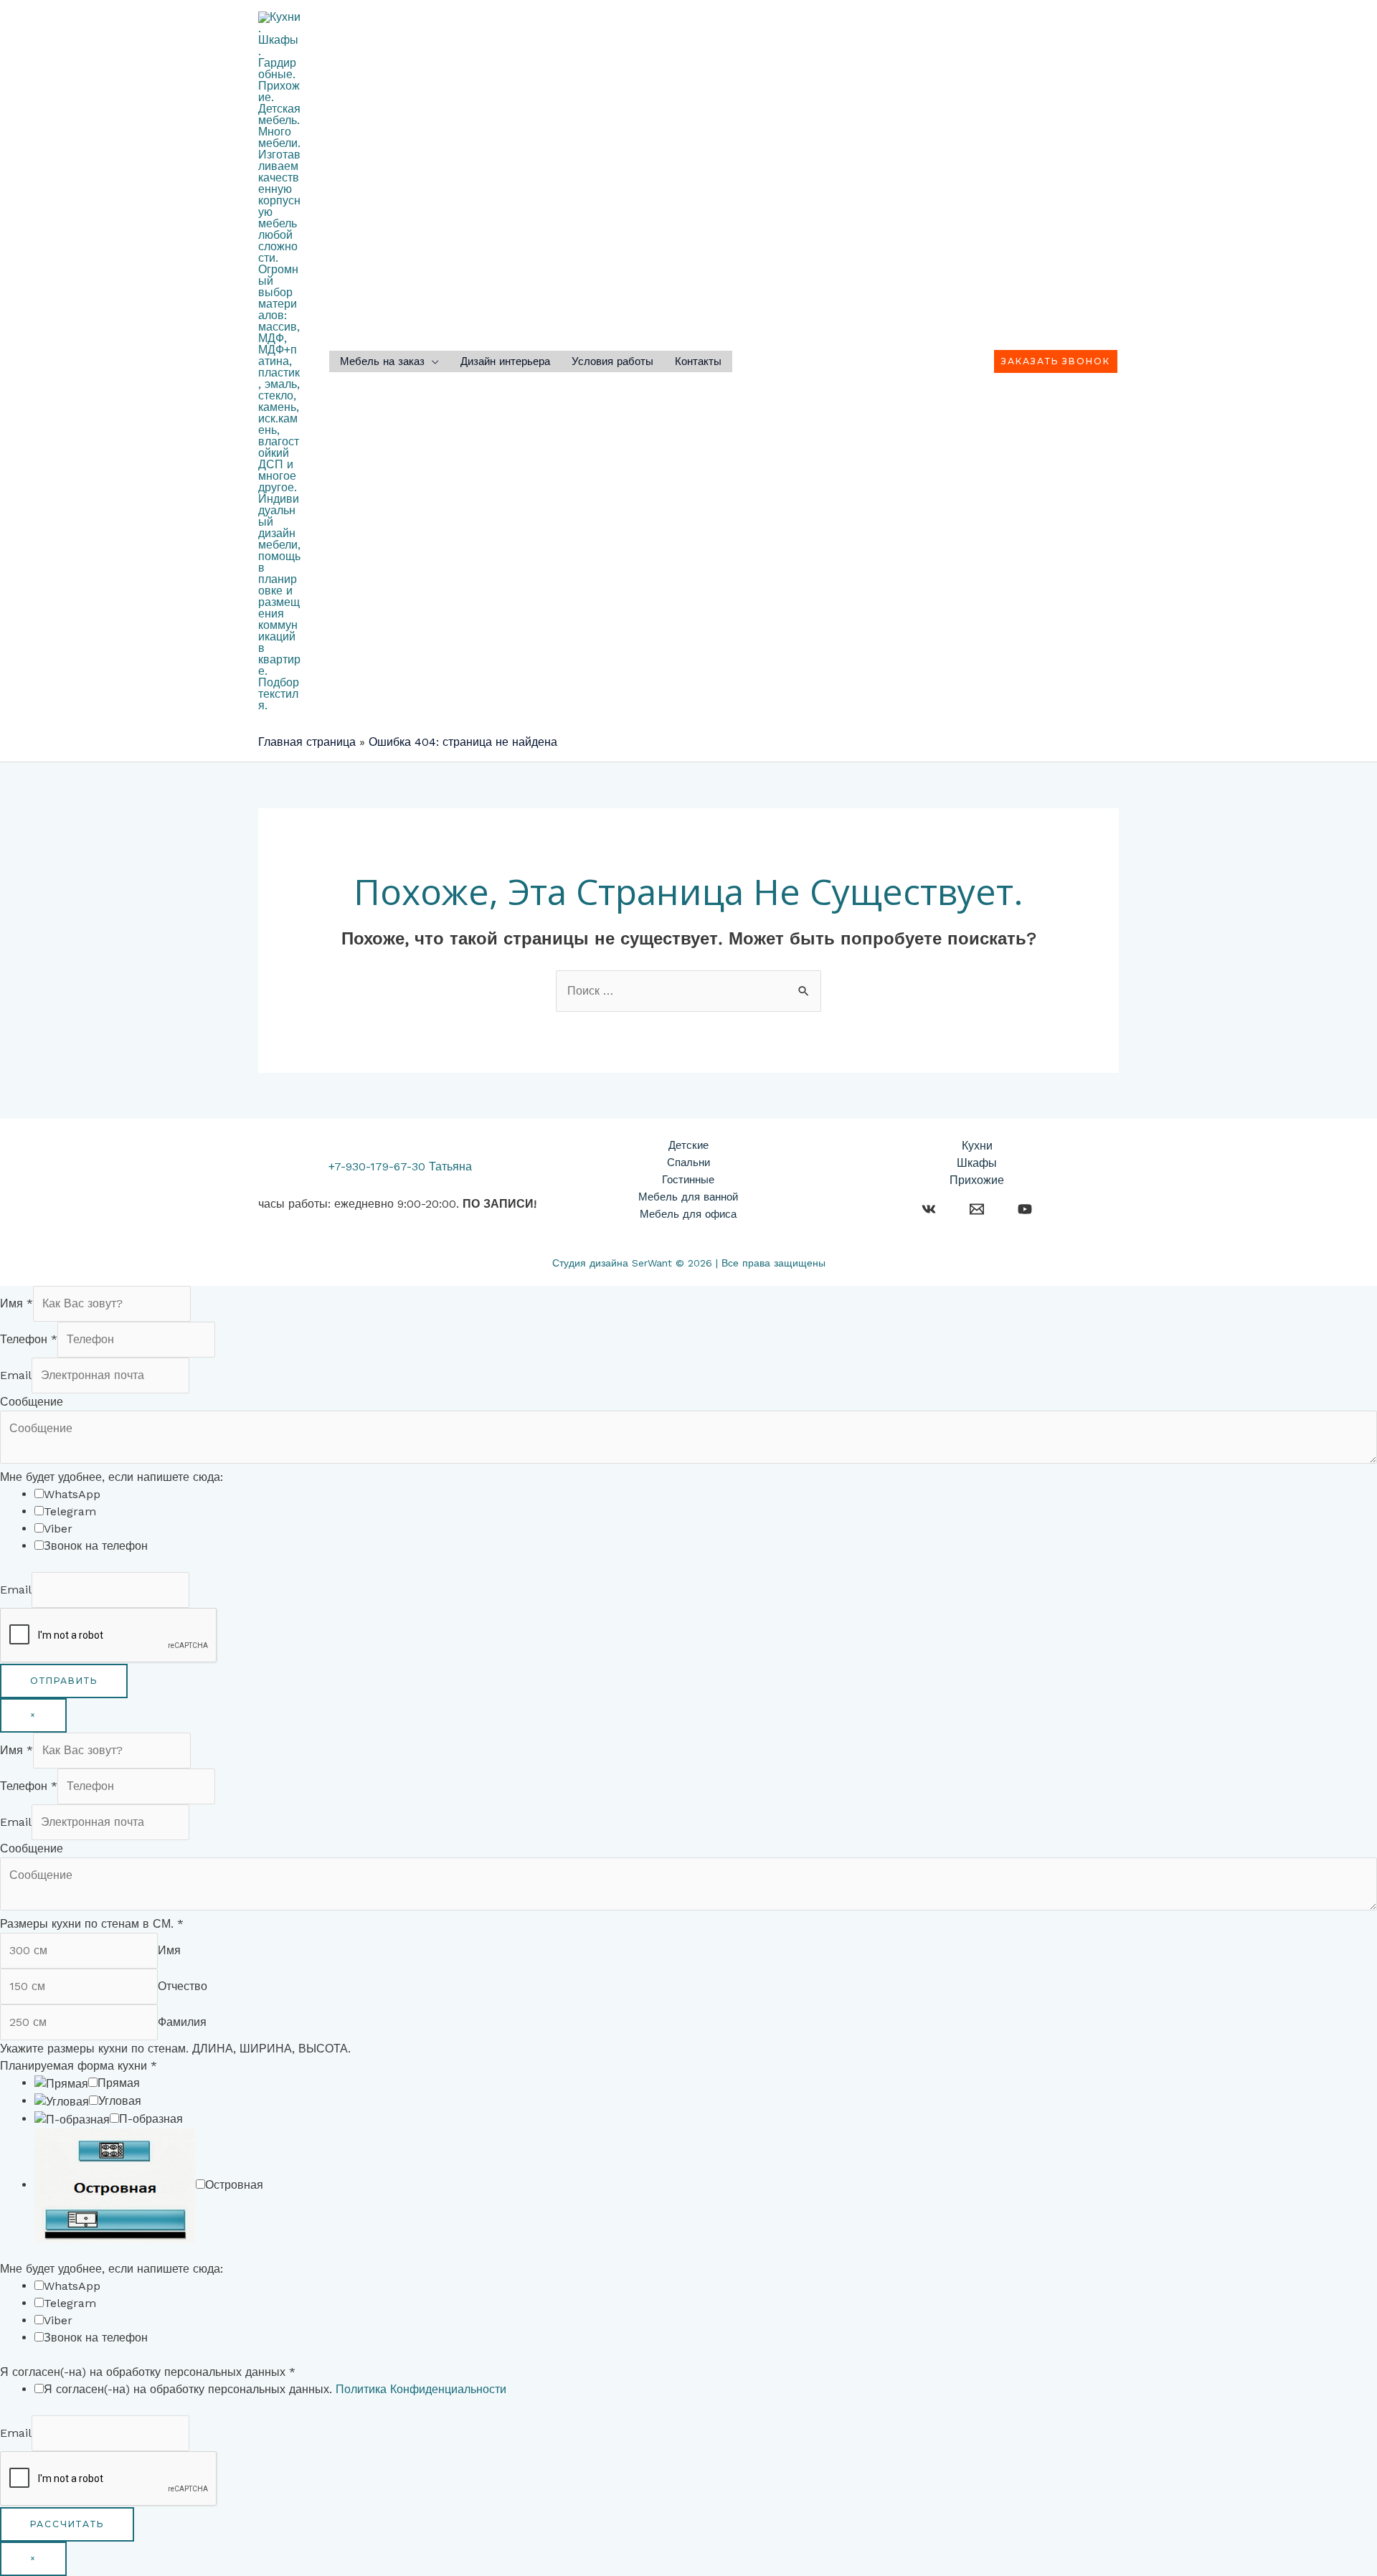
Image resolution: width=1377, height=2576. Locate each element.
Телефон (29, 1339)
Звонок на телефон (96, 1546)
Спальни (688, 1162)
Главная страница (307, 742)
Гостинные (688, 1180)
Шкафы (977, 1163)
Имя (16, 1303)
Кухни (977, 1146)
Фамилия (182, 2022)
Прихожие (977, 1180)
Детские (688, 1145)
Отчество (183, 1986)
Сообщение (32, 1402)
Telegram (70, 1511)
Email (16, 1375)
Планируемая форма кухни (79, 2066)
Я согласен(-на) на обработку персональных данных (148, 2372)
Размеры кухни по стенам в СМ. (92, 1924)
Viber (58, 1529)
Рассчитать (67, 2524)
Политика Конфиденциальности (421, 2389)
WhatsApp (72, 1494)
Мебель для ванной (688, 1197)
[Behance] (929, 1209)
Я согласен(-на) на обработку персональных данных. (275, 2389)
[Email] (977, 1209)
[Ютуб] (1025, 1209)
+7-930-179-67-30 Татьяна (400, 1166)
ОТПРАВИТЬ (64, 1681)
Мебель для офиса (688, 1214)
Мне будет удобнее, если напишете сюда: (112, 1477)
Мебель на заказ (382, 362)
